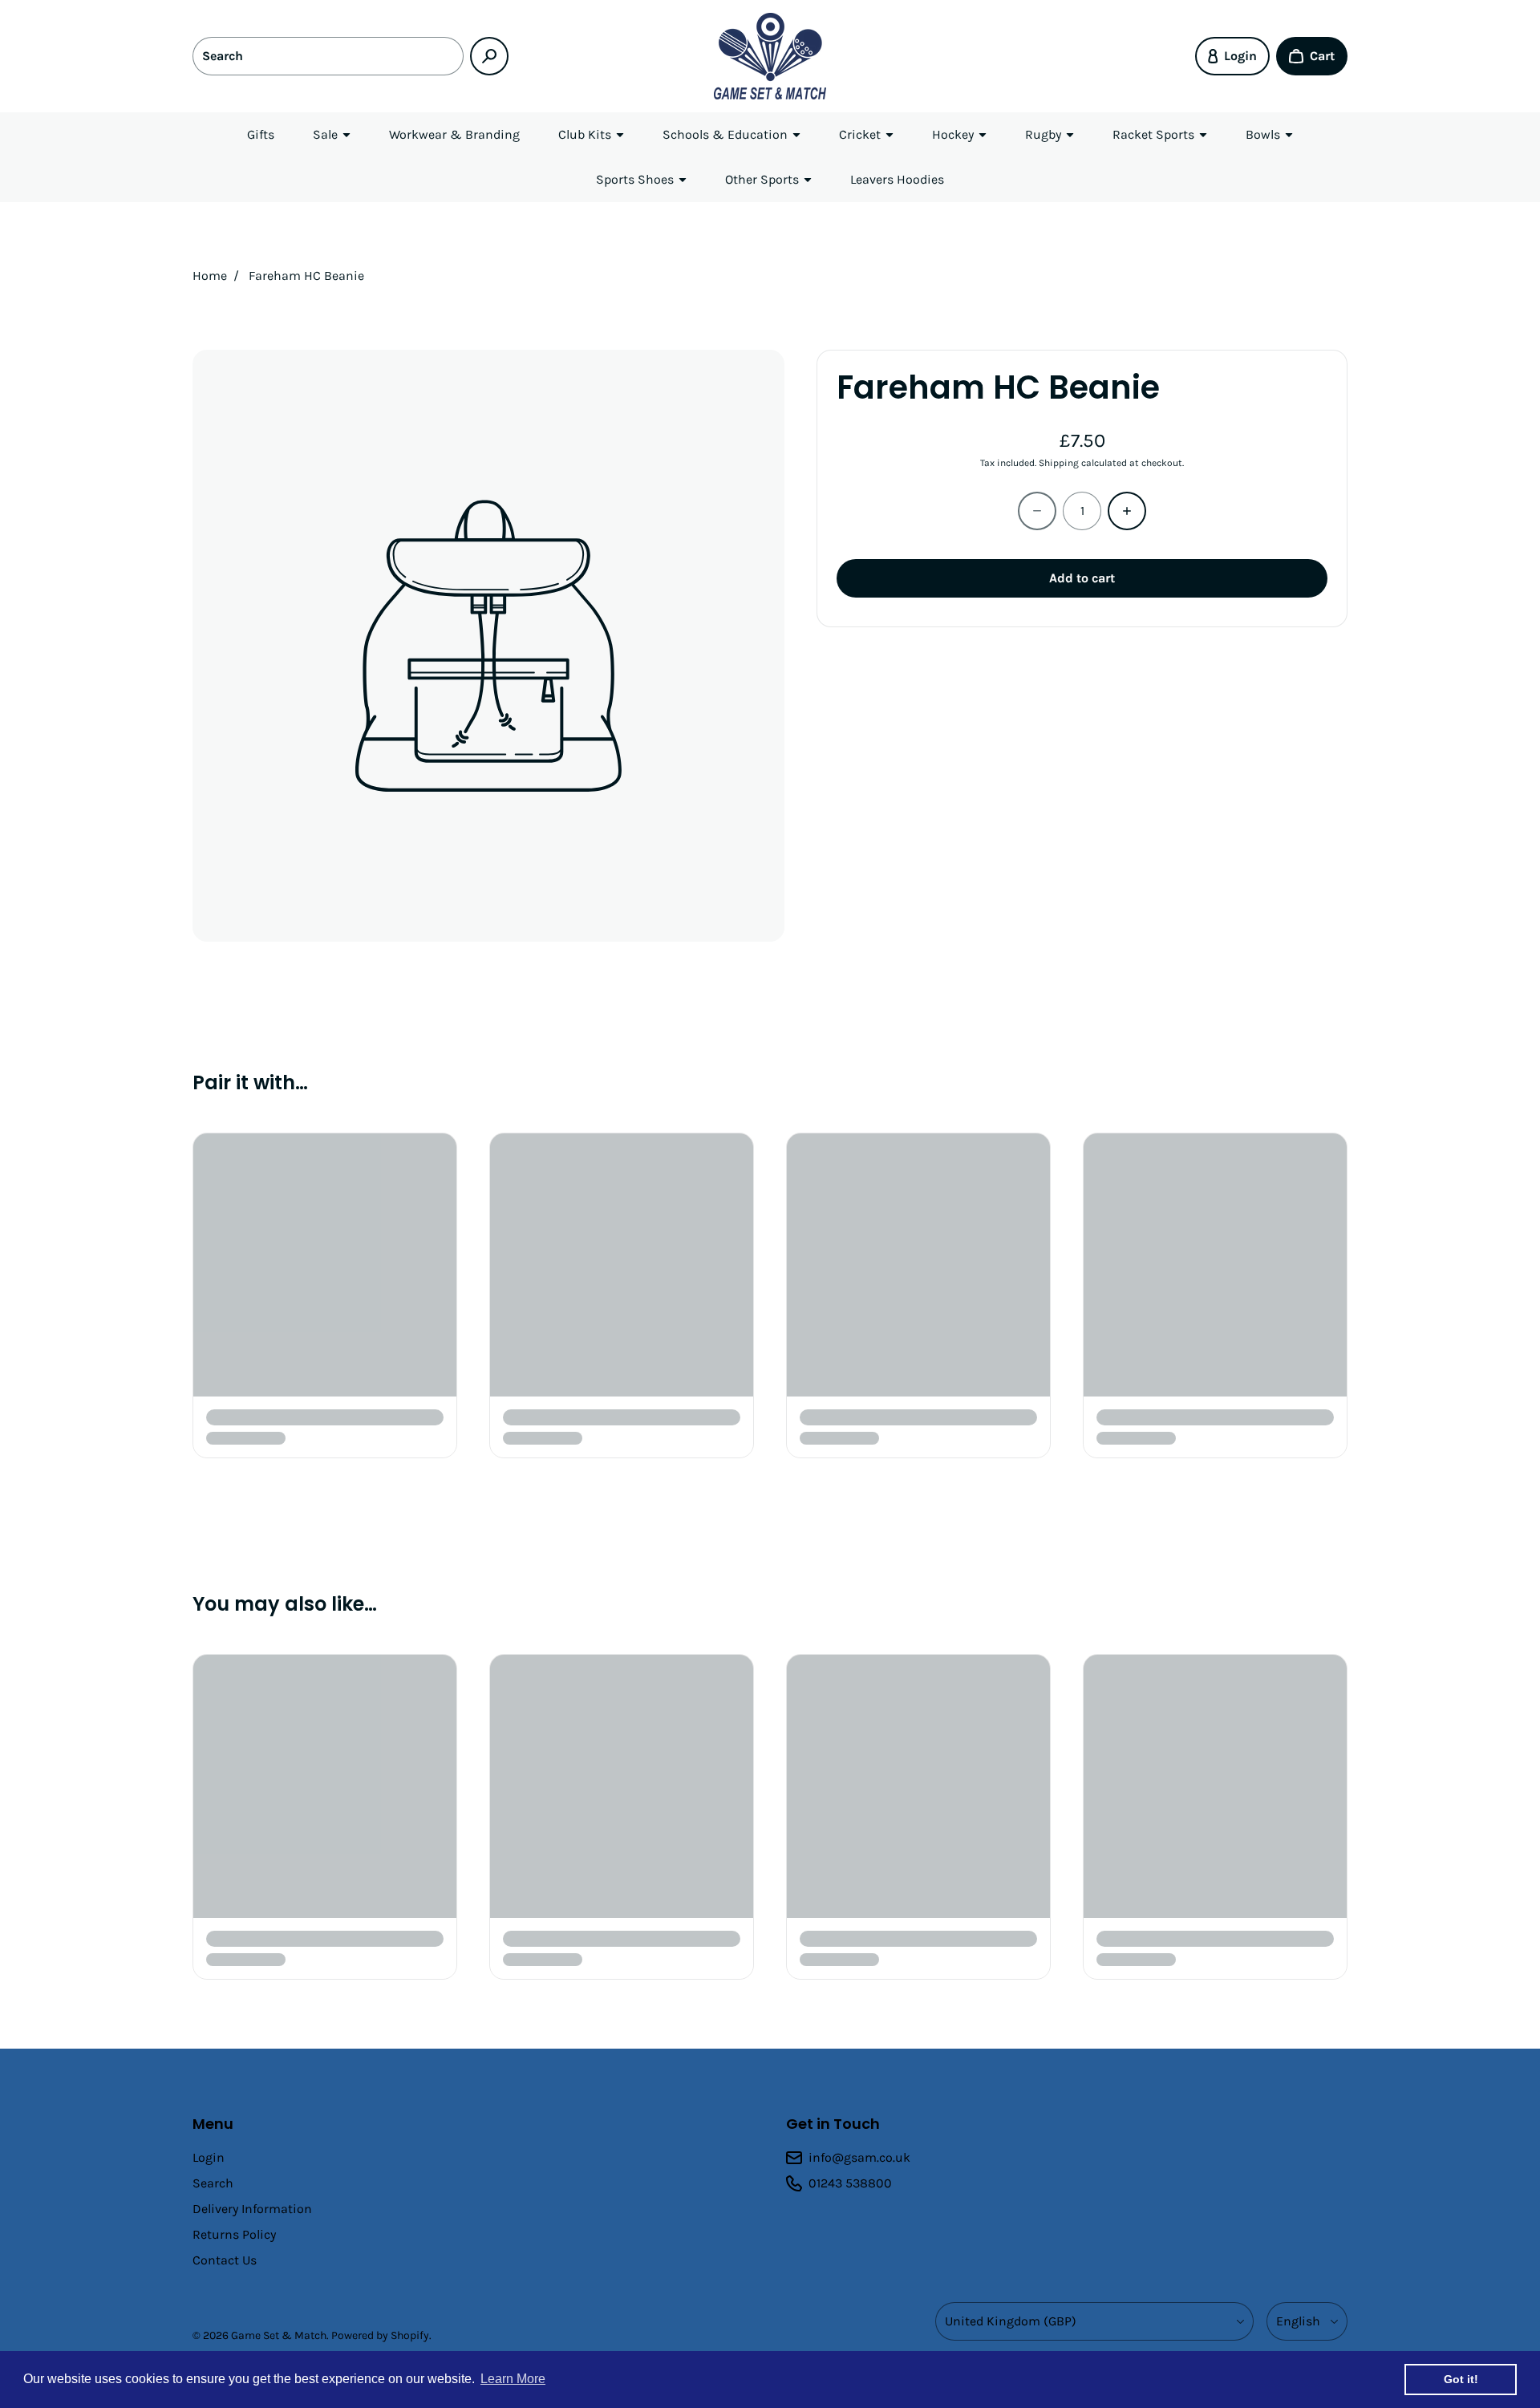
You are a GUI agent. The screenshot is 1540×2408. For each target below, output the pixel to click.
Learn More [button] (513, 2379)
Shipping (1059, 463)
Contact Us (225, 2260)
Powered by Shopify (380, 2335)
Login (209, 2157)
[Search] (489, 56)
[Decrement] (1037, 511)
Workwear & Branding (454, 134)
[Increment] (1127, 511)
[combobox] (328, 56)
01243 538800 (850, 2183)
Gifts (261, 134)
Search (213, 2183)
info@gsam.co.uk (859, 2157)
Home (210, 276)
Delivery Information (252, 2209)
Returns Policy (234, 2234)
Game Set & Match (279, 2335)
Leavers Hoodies (897, 179)
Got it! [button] (1461, 2379)
